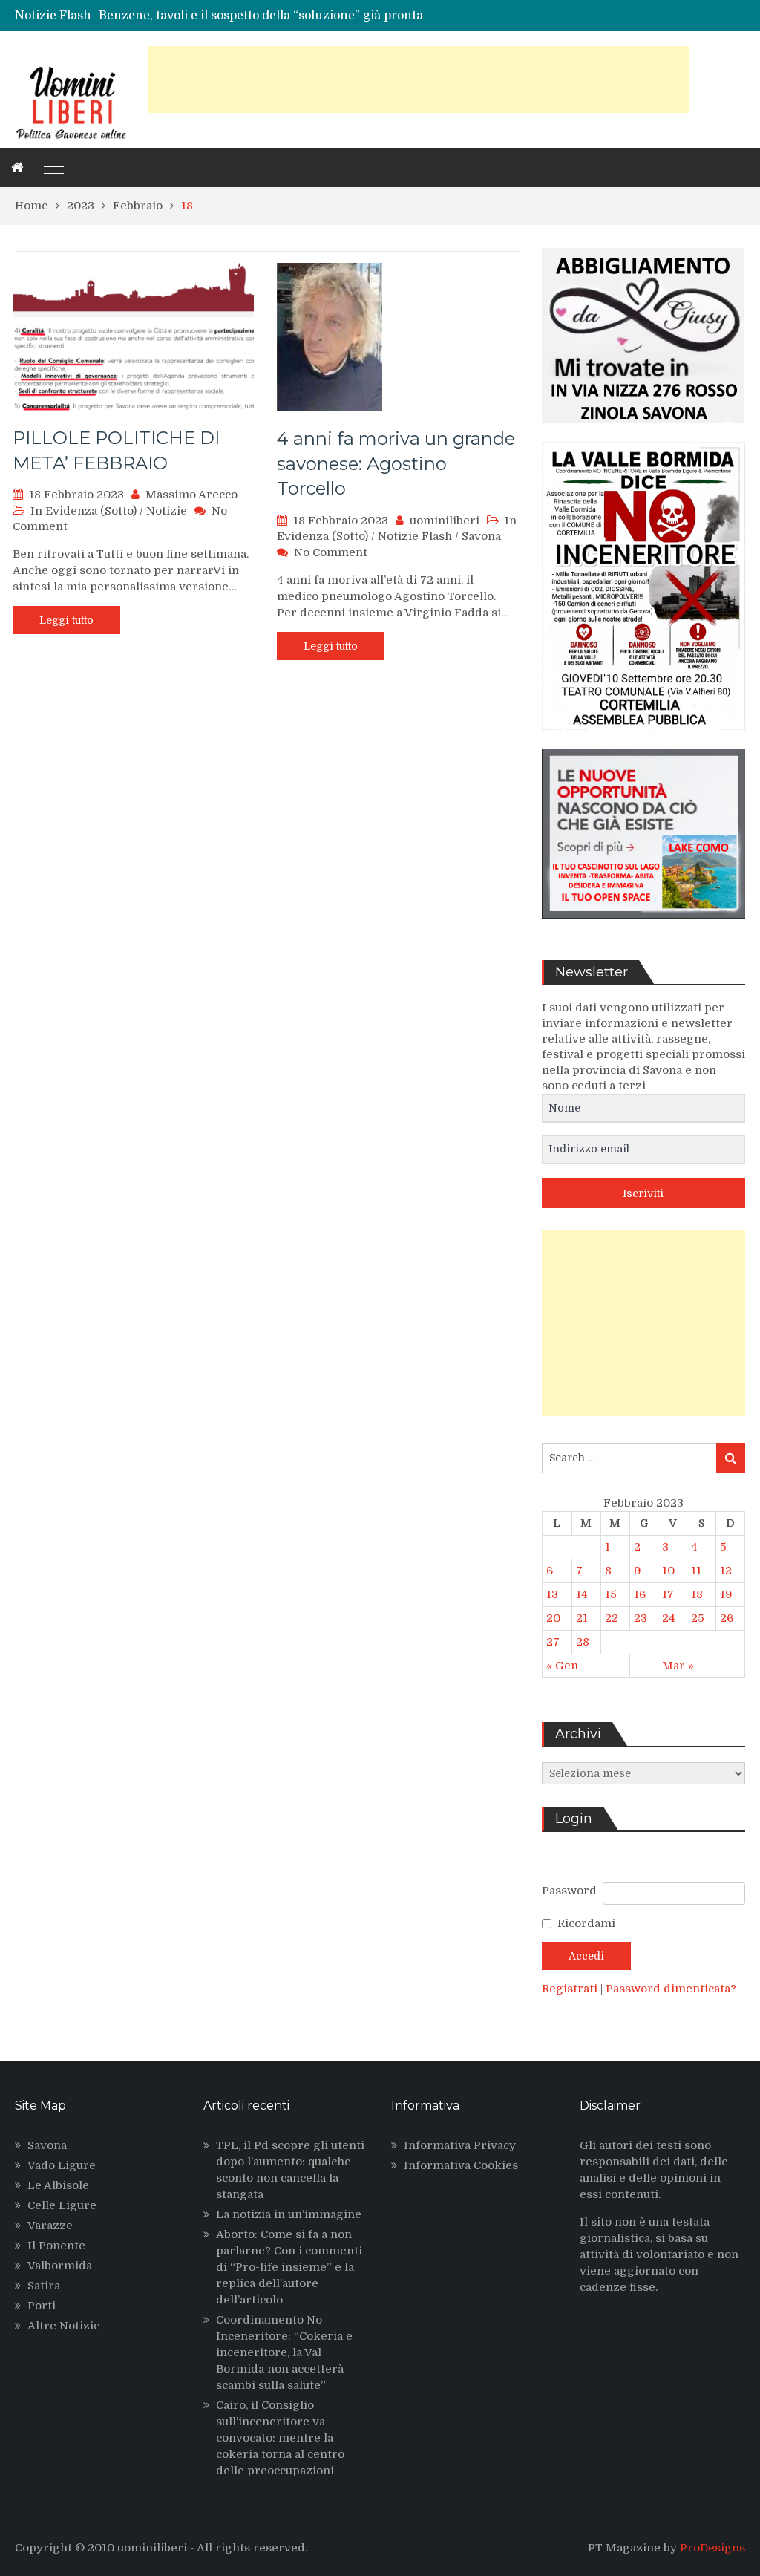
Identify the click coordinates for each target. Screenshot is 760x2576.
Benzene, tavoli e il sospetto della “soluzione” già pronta (261, 16)
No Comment (331, 552)
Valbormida (60, 2266)
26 (727, 1618)
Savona (481, 536)
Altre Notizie (64, 2326)
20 (553, 1618)
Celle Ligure (62, 2205)
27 (553, 1642)
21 (582, 1618)
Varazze (50, 2226)
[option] (276, 16)
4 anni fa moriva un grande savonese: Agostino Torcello (396, 463)
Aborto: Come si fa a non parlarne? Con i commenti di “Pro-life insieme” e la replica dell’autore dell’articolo (289, 2267)
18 (697, 1594)
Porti (42, 2306)
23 (641, 1618)
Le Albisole (58, 2185)
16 (640, 1594)
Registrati (571, 1989)
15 (611, 1594)
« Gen (562, 1666)
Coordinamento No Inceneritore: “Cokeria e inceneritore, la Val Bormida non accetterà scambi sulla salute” (284, 2352)
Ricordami (586, 1923)
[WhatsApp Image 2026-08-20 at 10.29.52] (643, 741)
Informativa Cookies (461, 2165)
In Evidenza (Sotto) (83, 511)
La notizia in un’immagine (289, 2214)
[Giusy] (643, 434)
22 (612, 1618)
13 (552, 1594)
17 (668, 1594)
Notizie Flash (415, 536)
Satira (44, 2286)
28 (583, 1642)
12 (726, 1571)
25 (698, 1618)
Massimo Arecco (191, 495)
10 (668, 1571)
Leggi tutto (66, 620)
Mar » (678, 1666)
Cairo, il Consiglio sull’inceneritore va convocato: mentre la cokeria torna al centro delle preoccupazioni (280, 2438)
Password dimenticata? (671, 1989)
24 (669, 1618)
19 (726, 1594)
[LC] (643, 930)
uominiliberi (445, 521)
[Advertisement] (419, 79)
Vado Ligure (62, 2165)
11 (696, 1571)
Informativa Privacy (460, 2145)
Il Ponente (56, 2246)
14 (582, 1594)
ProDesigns (712, 2548)
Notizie (167, 511)
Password (569, 1891)
